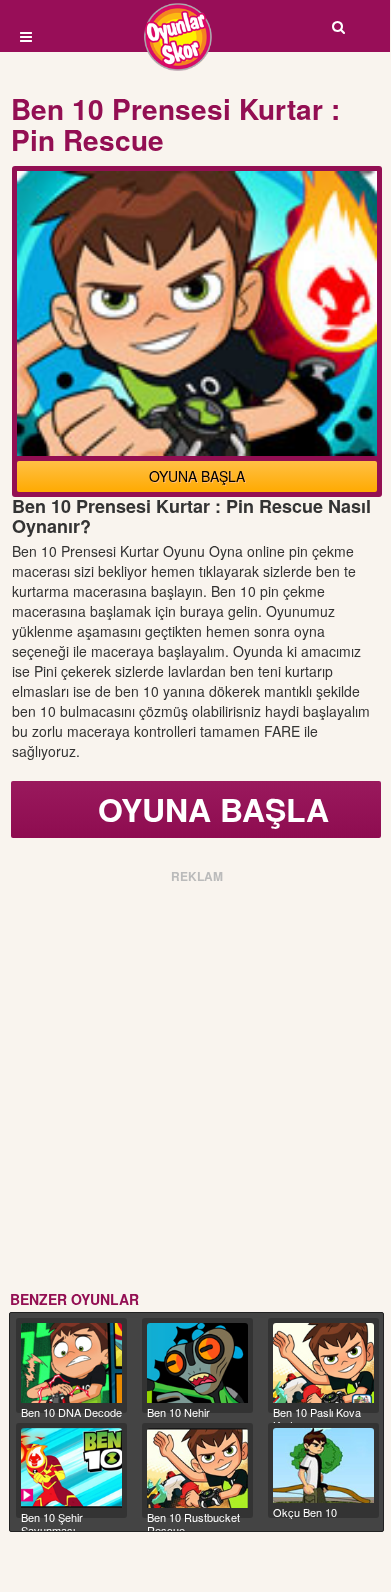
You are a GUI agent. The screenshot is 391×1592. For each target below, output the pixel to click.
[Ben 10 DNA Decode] (71, 1363)
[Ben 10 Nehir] (197, 1363)
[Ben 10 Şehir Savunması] (71, 1468)
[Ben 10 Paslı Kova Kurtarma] (323, 1363)
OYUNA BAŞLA (197, 476)
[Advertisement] (195, 1084)
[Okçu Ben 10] (323, 1466)
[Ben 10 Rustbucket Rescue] (197, 1468)
